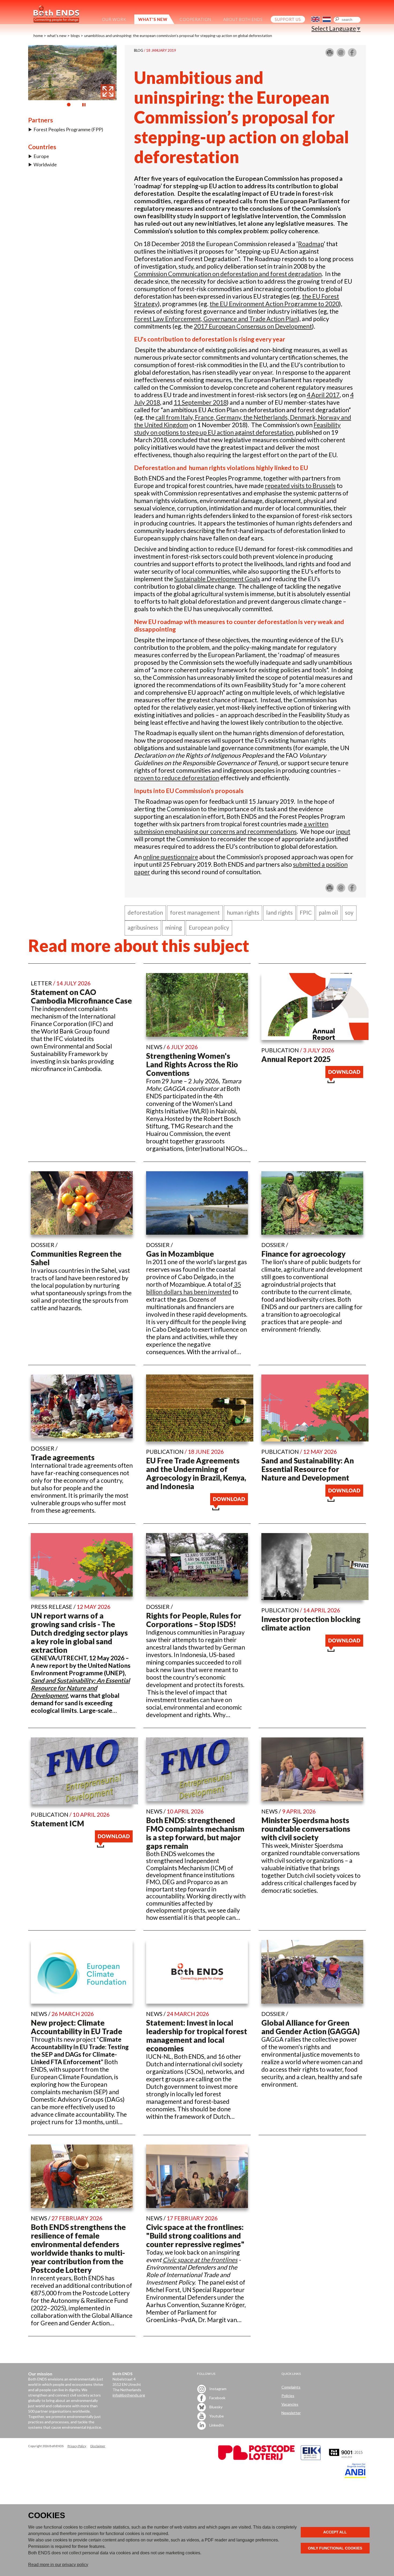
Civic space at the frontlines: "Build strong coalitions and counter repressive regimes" (195, 2236)
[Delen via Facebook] (352, 55)
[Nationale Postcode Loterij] (256, 2459)
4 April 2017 (323, 395)
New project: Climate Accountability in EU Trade (77, 2027)
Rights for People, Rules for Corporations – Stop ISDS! (194, 1620)
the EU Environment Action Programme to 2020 (274, 304)
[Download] (344, 1081)
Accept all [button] (335, 2532)
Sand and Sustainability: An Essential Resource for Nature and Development (308, 1469)
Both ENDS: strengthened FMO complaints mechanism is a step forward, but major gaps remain (195, 1833)
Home (38, 35)
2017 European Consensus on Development (253, 326)
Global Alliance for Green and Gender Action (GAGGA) (311, 2027)
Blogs (75, 35)
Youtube (216, 2416)
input (343, 831)
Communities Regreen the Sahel (76, 1258)
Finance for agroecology (303, 1254)
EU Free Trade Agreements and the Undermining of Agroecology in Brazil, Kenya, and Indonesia (196, 1473)
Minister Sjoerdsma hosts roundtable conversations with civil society (306, 1829)
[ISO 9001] (311, 2459)
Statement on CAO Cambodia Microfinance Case (81, 996)
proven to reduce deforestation (177, 778)
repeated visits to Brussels (300, 486)
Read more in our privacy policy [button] (58, 2565)
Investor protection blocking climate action (311, 1623)
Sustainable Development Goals (217, 579)
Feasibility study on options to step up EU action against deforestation (237, 429)
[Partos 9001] (346, 2459)
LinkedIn (216, 2425)
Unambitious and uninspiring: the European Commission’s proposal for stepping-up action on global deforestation (178, 35)
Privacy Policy (77, 2446)
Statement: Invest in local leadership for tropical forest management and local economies (197, 2036)
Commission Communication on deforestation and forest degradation (228, 274)
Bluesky (215, 2407)
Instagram (218, 2389)
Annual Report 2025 (296, 1059)
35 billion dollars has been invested (194, 1288)
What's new (57, 35)
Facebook (217, 2398)
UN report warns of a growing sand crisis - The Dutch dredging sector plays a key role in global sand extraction (79, 1633)
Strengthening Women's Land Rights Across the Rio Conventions (192, 1064)
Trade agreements (63, 1457)
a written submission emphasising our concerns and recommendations (231, 828)
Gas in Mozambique (180, 1254)
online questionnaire (170, 857)
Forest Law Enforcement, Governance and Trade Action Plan (216, 319)
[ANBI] (355, 2477)
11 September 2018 (200, 402)
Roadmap (311, 244)
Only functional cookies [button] (335, 2548)
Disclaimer (98, 2446)
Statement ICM (57, 1823)
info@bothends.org (129, 2395)
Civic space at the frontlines (200, 2260)
